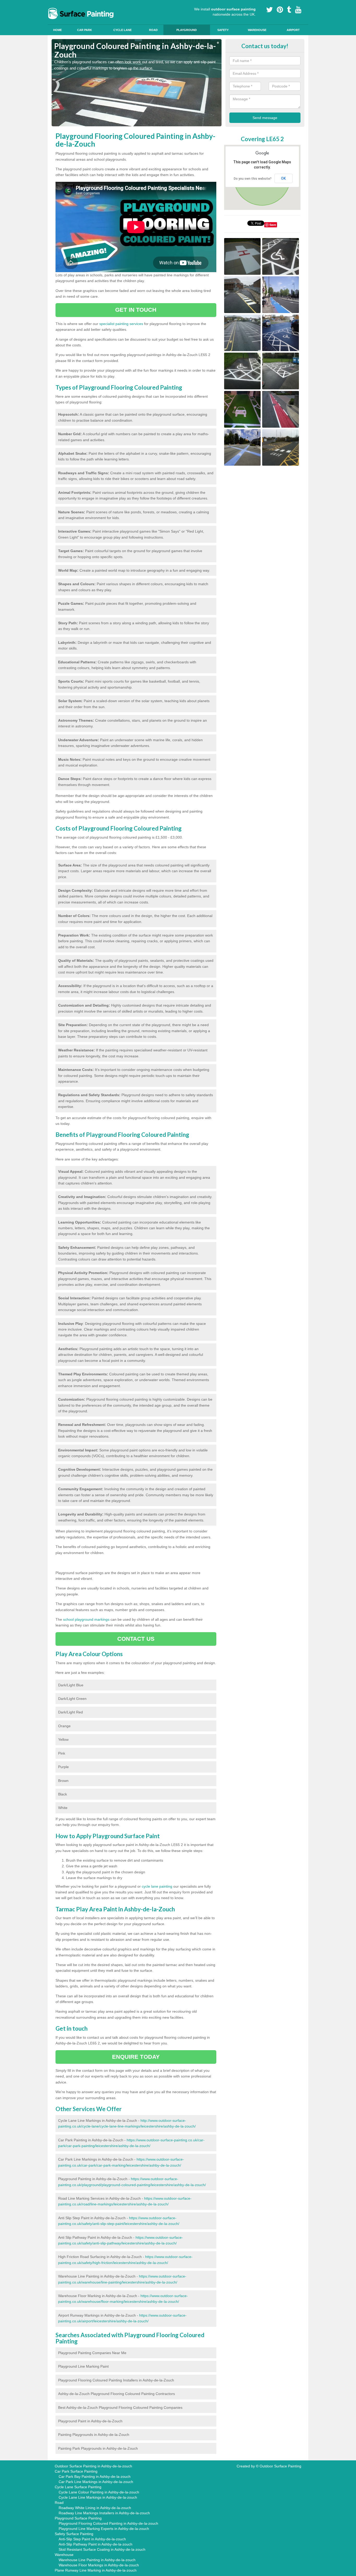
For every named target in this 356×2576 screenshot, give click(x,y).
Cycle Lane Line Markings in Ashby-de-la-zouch (98, 2497)
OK (283, 178)
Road (153, 30)
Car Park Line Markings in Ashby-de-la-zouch (96, 2482)
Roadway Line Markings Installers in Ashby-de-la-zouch (104, 2513)
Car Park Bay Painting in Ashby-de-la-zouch (95, 2477)
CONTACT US (136, 1639)
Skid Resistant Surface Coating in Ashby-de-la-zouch (102, 2549)
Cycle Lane (122, 30)
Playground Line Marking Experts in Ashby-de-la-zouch (104, 2529)
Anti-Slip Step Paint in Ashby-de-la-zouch (92, 2539)
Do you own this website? (253, 179)
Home (57, 30)
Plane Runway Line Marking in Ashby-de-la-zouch (96, 2570)
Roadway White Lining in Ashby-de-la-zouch (95, 2508)
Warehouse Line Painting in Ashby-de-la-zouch (97, 2560)
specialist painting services (121, 324)
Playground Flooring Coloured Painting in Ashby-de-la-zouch (108, 2523)
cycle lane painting (157, 1886)
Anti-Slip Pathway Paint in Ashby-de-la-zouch (96, 2544)
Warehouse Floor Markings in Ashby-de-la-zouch (99, 2565)
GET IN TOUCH (136, 310)
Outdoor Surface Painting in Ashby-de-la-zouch (93, 2466)
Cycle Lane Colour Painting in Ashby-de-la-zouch (99, 2492)
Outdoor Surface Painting (280, 2466)
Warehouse (257, 30)
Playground (187, 30)
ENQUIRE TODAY (136, 2057)
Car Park (85, 30)
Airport (293, 30)
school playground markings (86, 1619)
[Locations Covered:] (54, 4)
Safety (223, 30)
